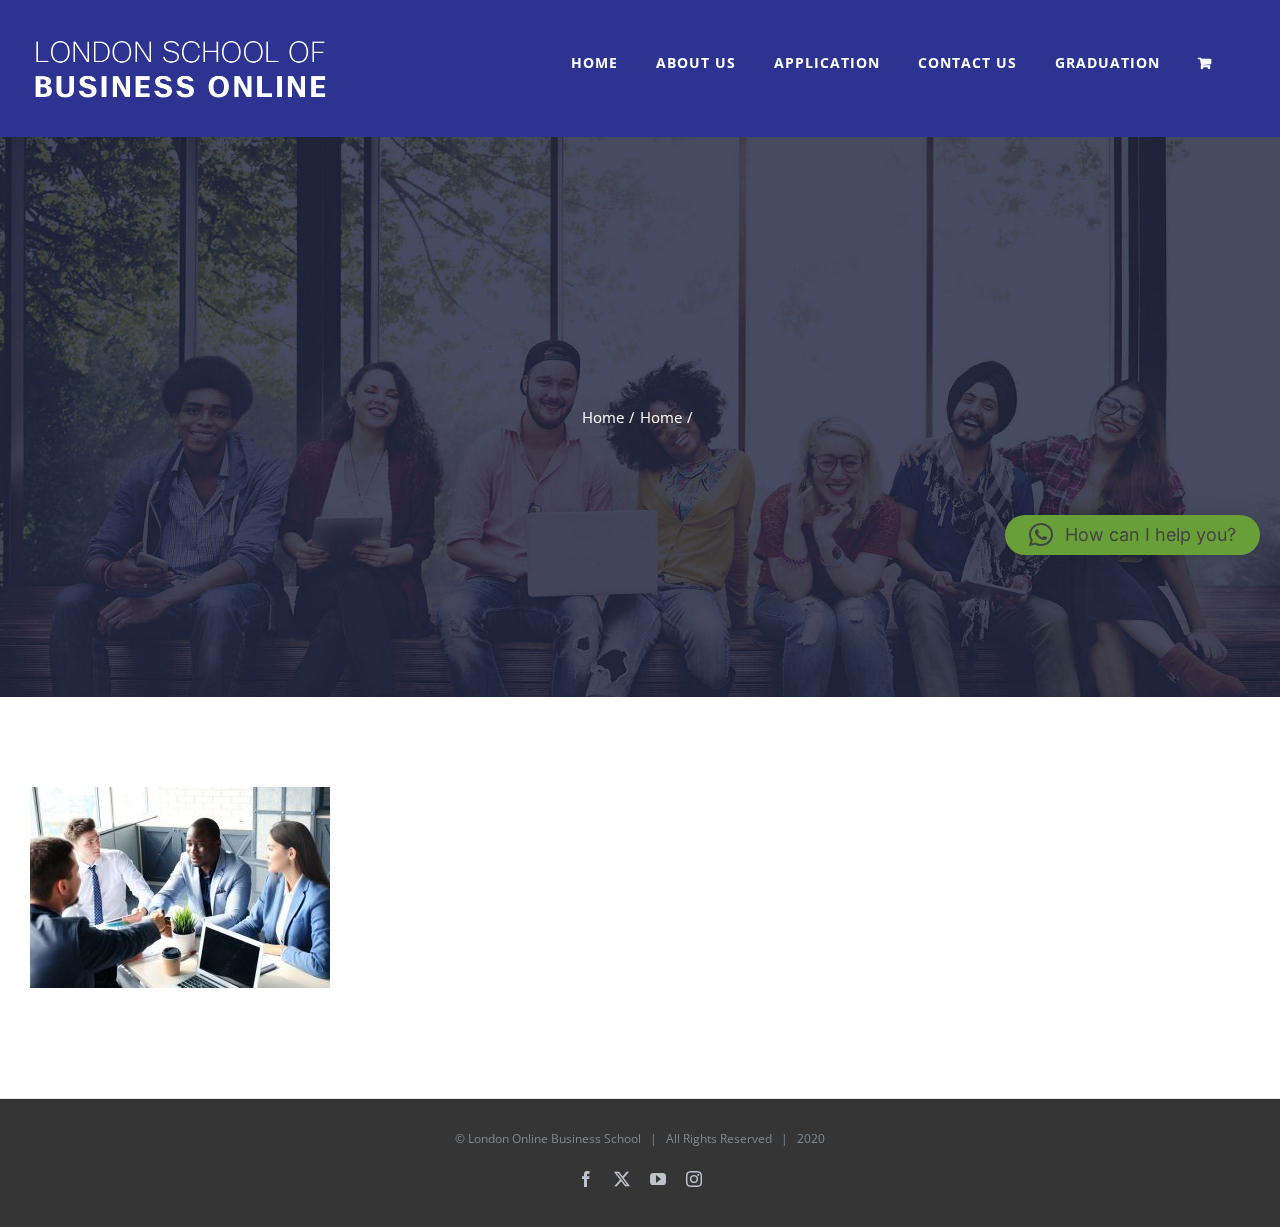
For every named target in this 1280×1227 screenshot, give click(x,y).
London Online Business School (554, 1138)
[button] (1132, 535)
